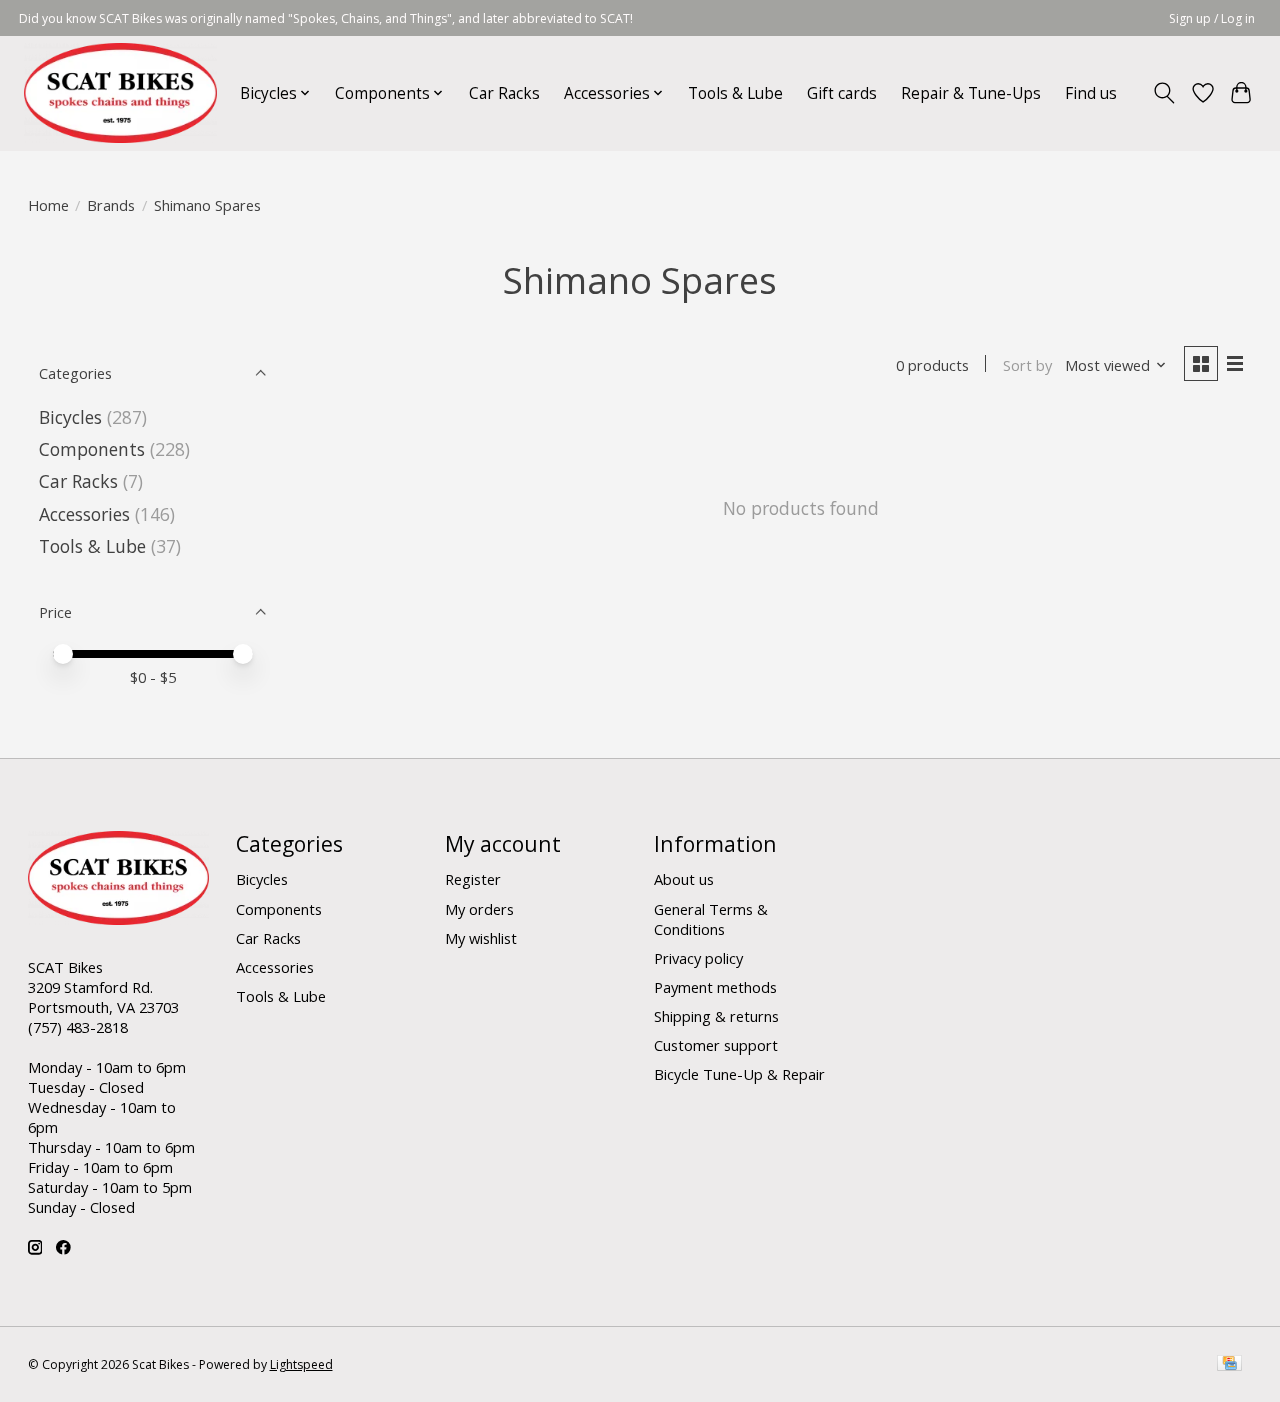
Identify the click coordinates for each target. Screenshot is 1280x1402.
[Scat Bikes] (120, 93)
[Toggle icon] (1163, 93)
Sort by (1027, 365)
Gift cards (842, 93)
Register (473, 879)
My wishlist (481, 938)
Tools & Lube (735, 93)
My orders (479, 909)
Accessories (84, 514)
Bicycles (70, 417)
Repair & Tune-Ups (971, 93)
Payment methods (715, 987)
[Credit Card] (1229, 1365)
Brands (111, 205)
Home (48, 205)
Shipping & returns (716, 1016)
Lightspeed (301, 1364)
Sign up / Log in (1212, 18)
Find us (1091, 93)
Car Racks (504, 93)
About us (684, 879)
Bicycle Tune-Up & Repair (739, 1074)
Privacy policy (698, 958)
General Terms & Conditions (711, 919)
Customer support (716, 1045)
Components (92, 449)
